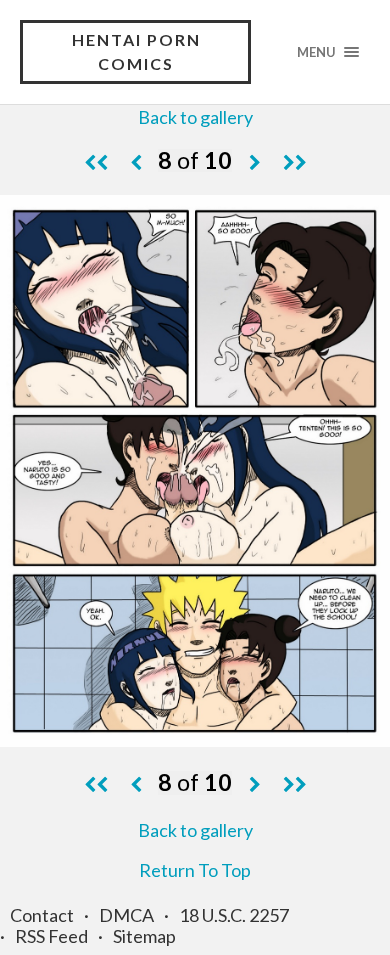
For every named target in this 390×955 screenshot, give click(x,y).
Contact (42, 915)
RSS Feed (51, 936)
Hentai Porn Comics (136, 51)
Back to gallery (195, 117)
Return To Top (195, 870)
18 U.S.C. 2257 (234, 915)
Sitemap (144, 936)
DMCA (126, 915)
